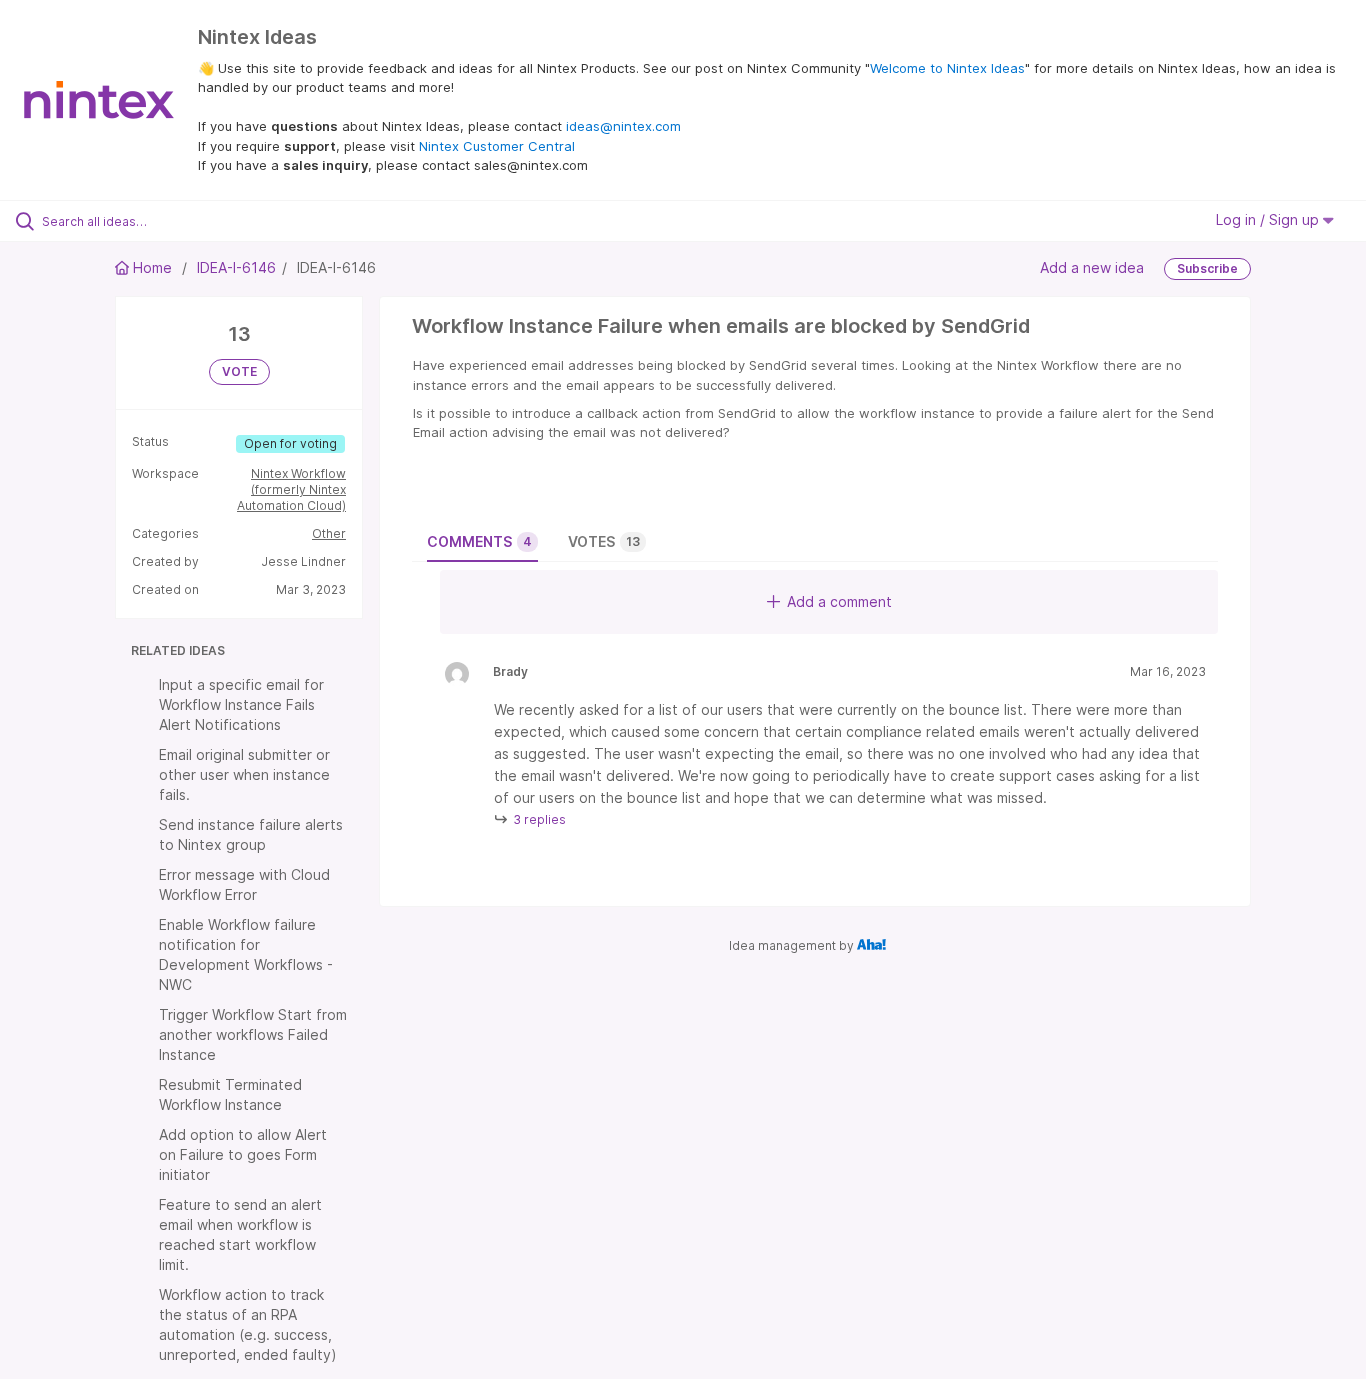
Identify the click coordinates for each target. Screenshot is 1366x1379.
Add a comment (839, 601)
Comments (479, 541)
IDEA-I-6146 (236, 267)
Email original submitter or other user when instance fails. (244, 774)
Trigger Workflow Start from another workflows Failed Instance (253, 1034)
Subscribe (1207, 268)
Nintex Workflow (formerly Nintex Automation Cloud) (291, 489)
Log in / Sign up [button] (1269, 219)
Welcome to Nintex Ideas (947, 68)
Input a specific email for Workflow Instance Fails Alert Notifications (241, 704)
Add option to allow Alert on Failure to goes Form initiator (243, 1154)
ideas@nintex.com (623, 126)
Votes (604, 541)
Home (152, 267)
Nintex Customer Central (497, 146)
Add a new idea (1092, 266)
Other (329, 533)
